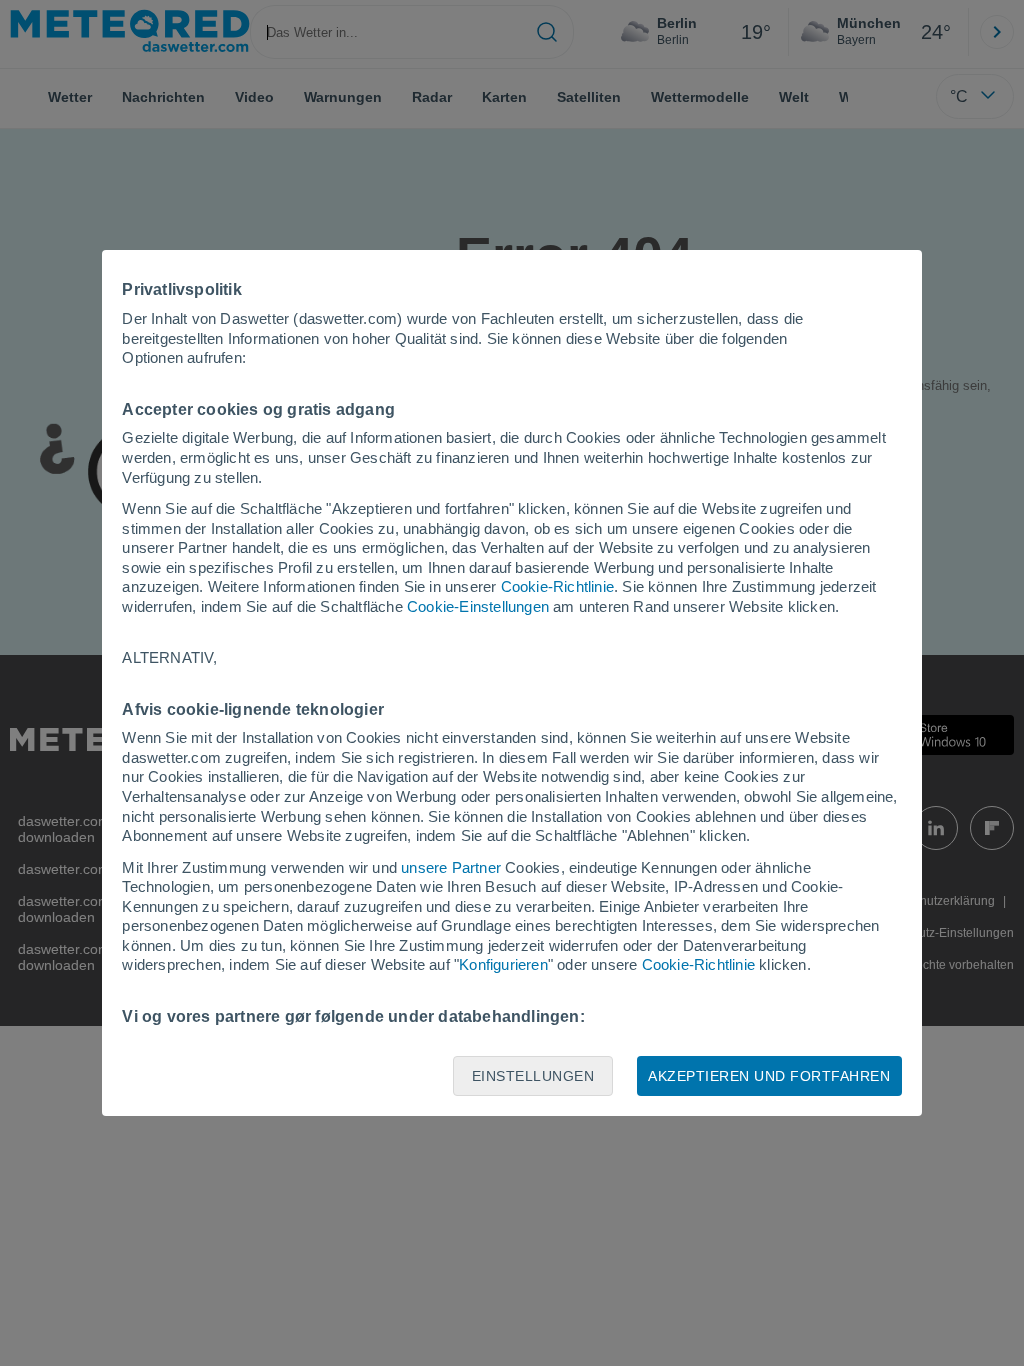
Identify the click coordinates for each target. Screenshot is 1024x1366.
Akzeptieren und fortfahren (769, 1076)
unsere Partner (451, 867)
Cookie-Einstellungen (478, 606)
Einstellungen (533, 1076)
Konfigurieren (503, 964)
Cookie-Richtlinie (557, 586)
